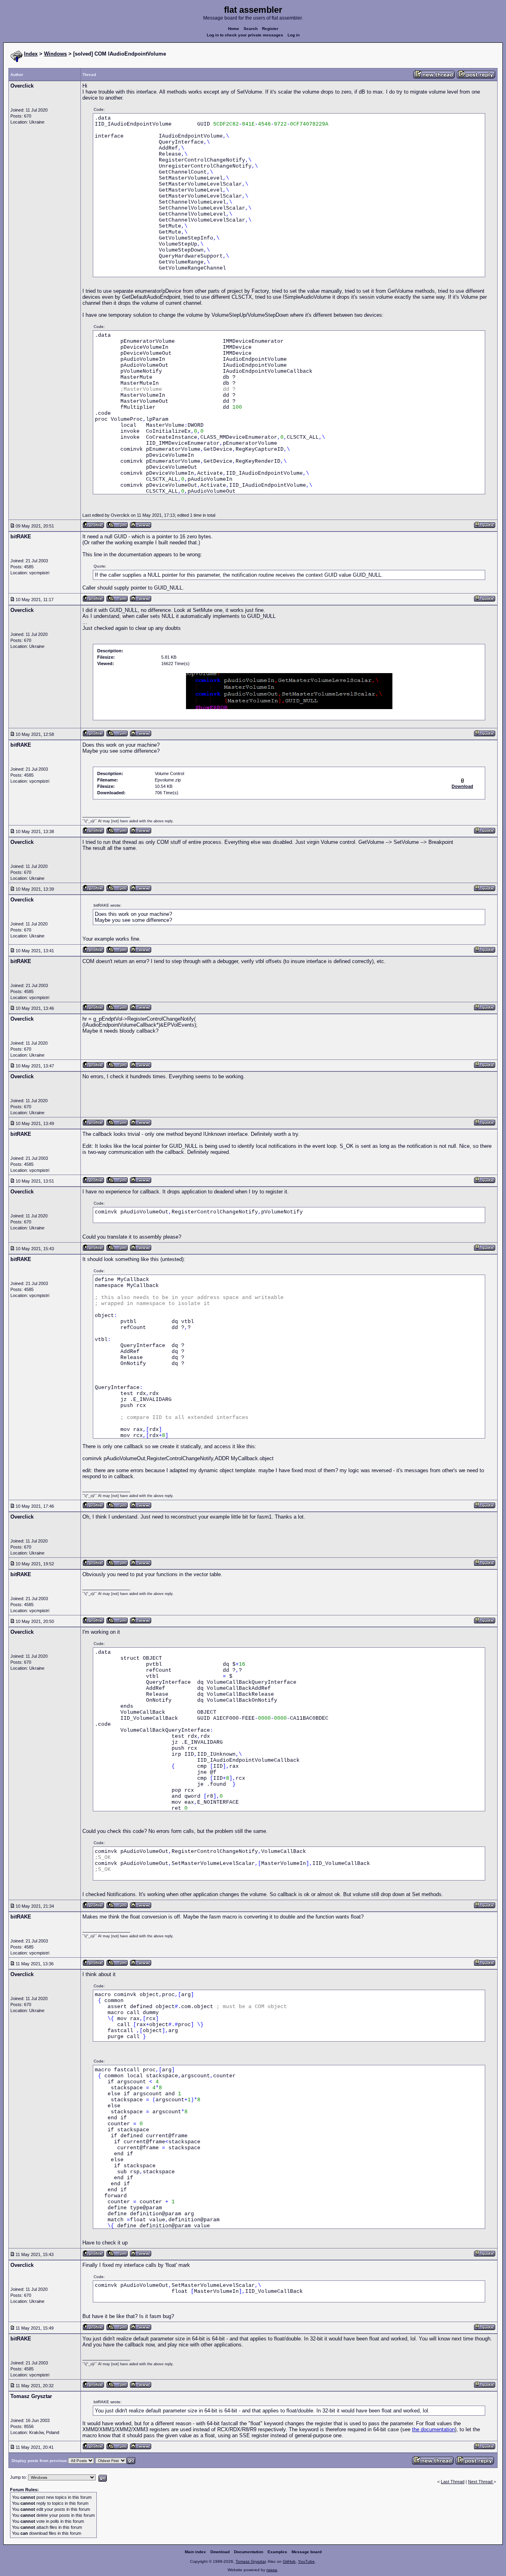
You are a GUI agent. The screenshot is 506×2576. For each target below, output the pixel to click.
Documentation (249, 2552)
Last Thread (453, 2482)
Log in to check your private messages (245, 35)
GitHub (289, 2561)
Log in (294, 35)
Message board (307, 2552)
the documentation (433, 2429)
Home (234, 29)
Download (220, 2552)
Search (251, 29)
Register (270, 29)
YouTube (306, 2561)
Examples (277, 2552)
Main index (195, 2552)
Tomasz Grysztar (251, 2561)
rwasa (272, 2570)
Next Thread (481, 2482)
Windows (55, 54)
